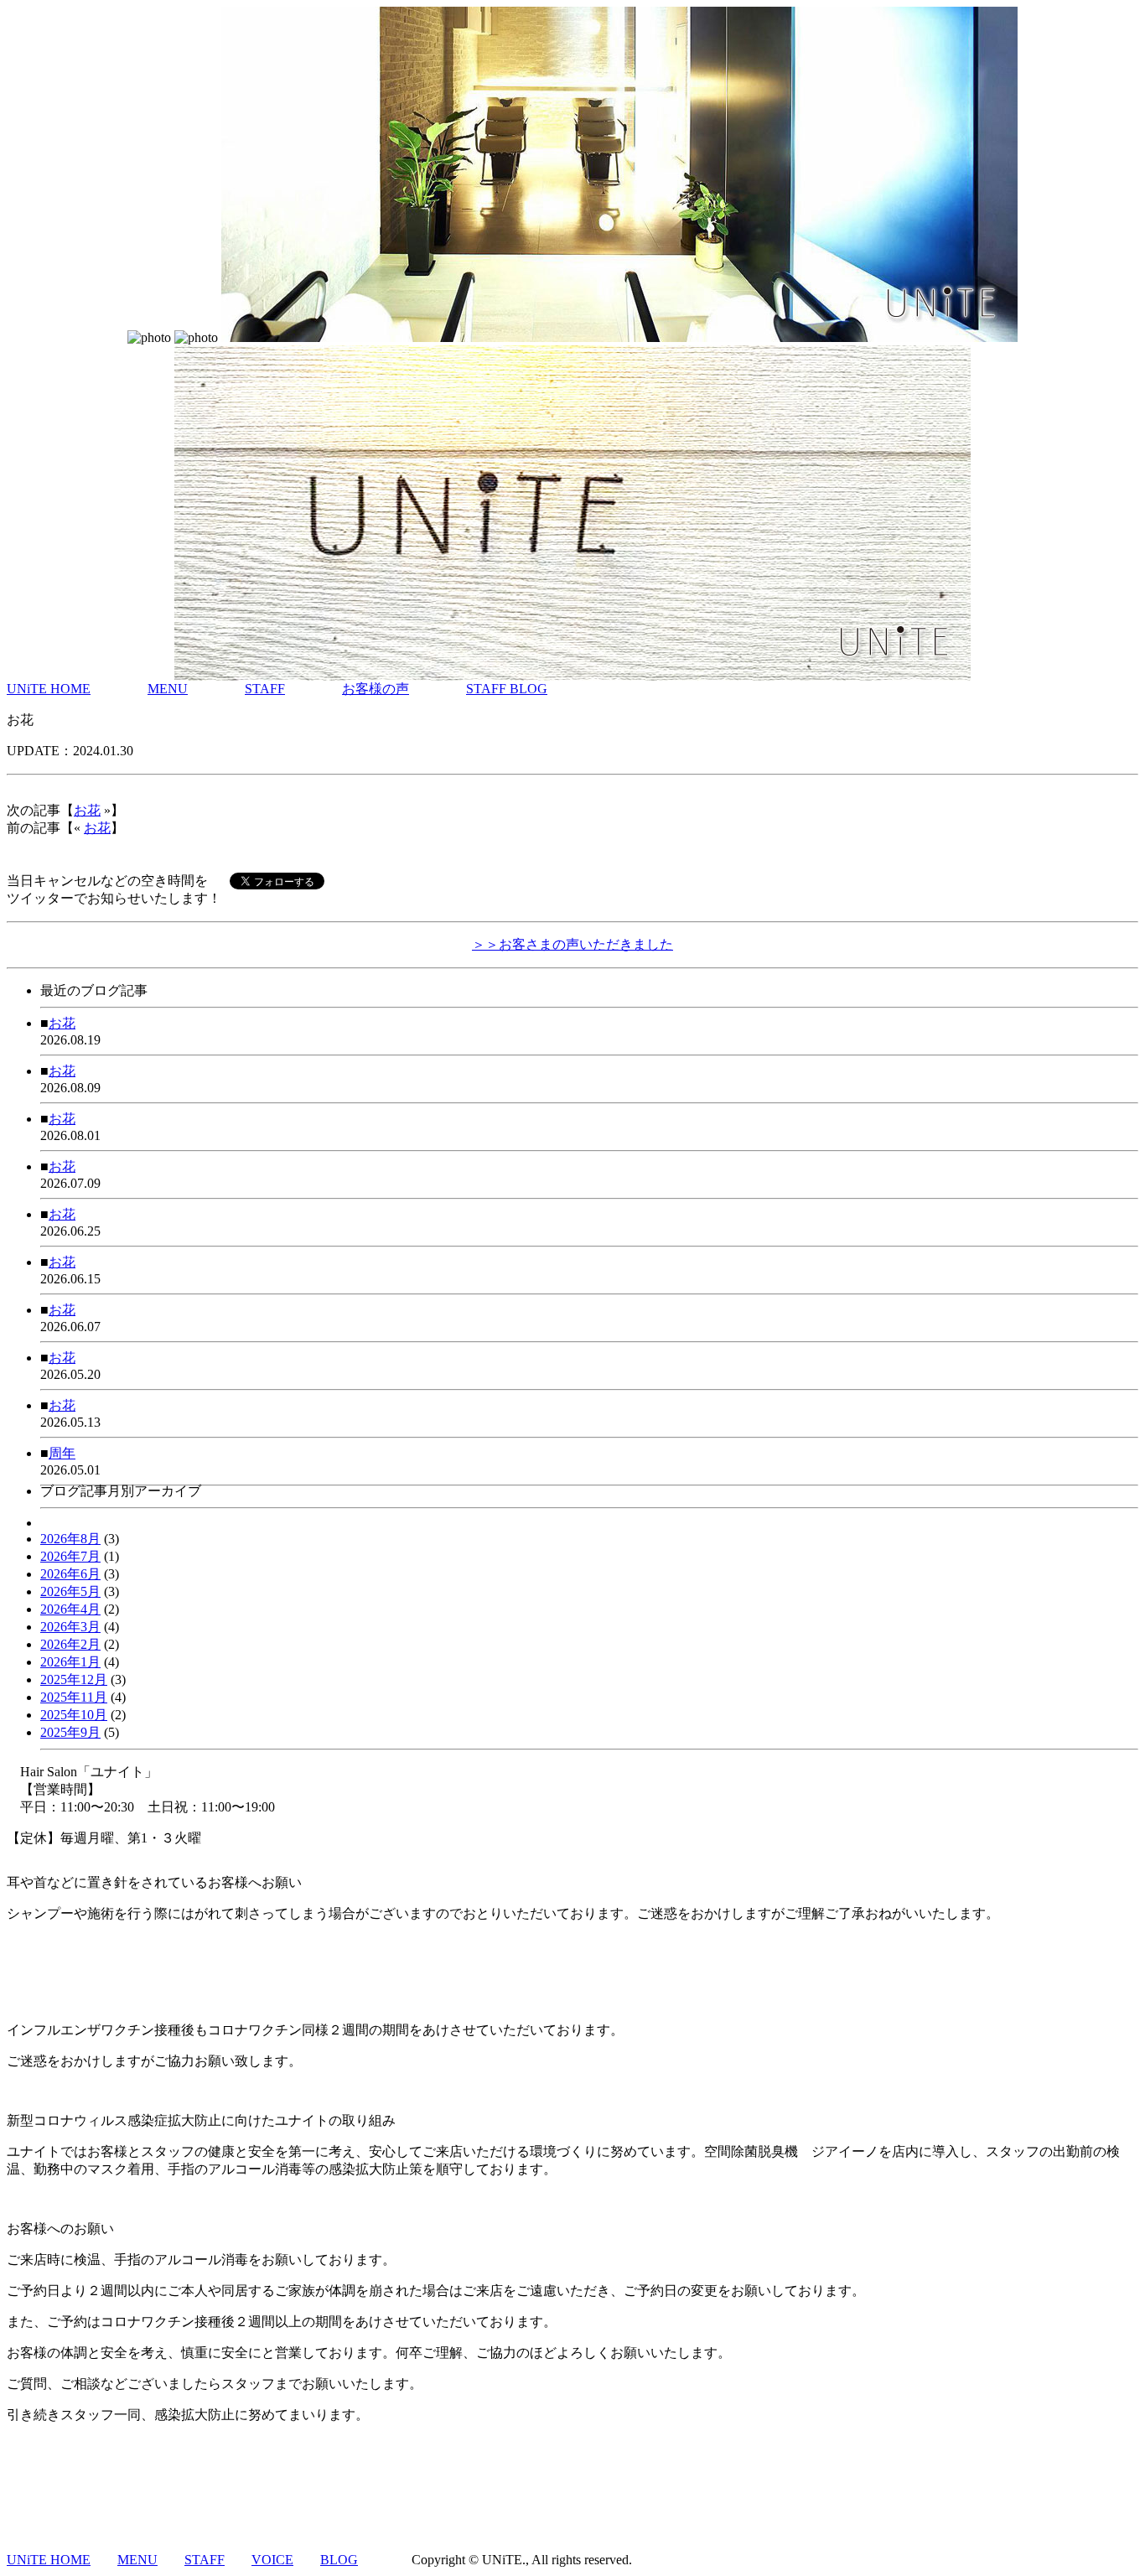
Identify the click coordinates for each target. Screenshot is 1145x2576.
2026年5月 (70, 1591)
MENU (168, 689)
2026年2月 (70, 1644)
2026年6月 (70, 1574)
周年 (62, 1453)
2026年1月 (70, 1662)
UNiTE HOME (49, 689)
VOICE (272, 2560)
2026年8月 (70, 1539)
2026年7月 (70, 1556)
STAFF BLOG (507, 689)
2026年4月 (70, 1609)
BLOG (339, 2560)
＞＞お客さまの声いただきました (572, 944)
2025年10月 (74, 1715)
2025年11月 (74, 1697)
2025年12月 (74, 1679)
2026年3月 (70, 1627)
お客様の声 (376, 689)
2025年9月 (70, 1732)
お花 (87, 810)
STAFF (265, 689)
